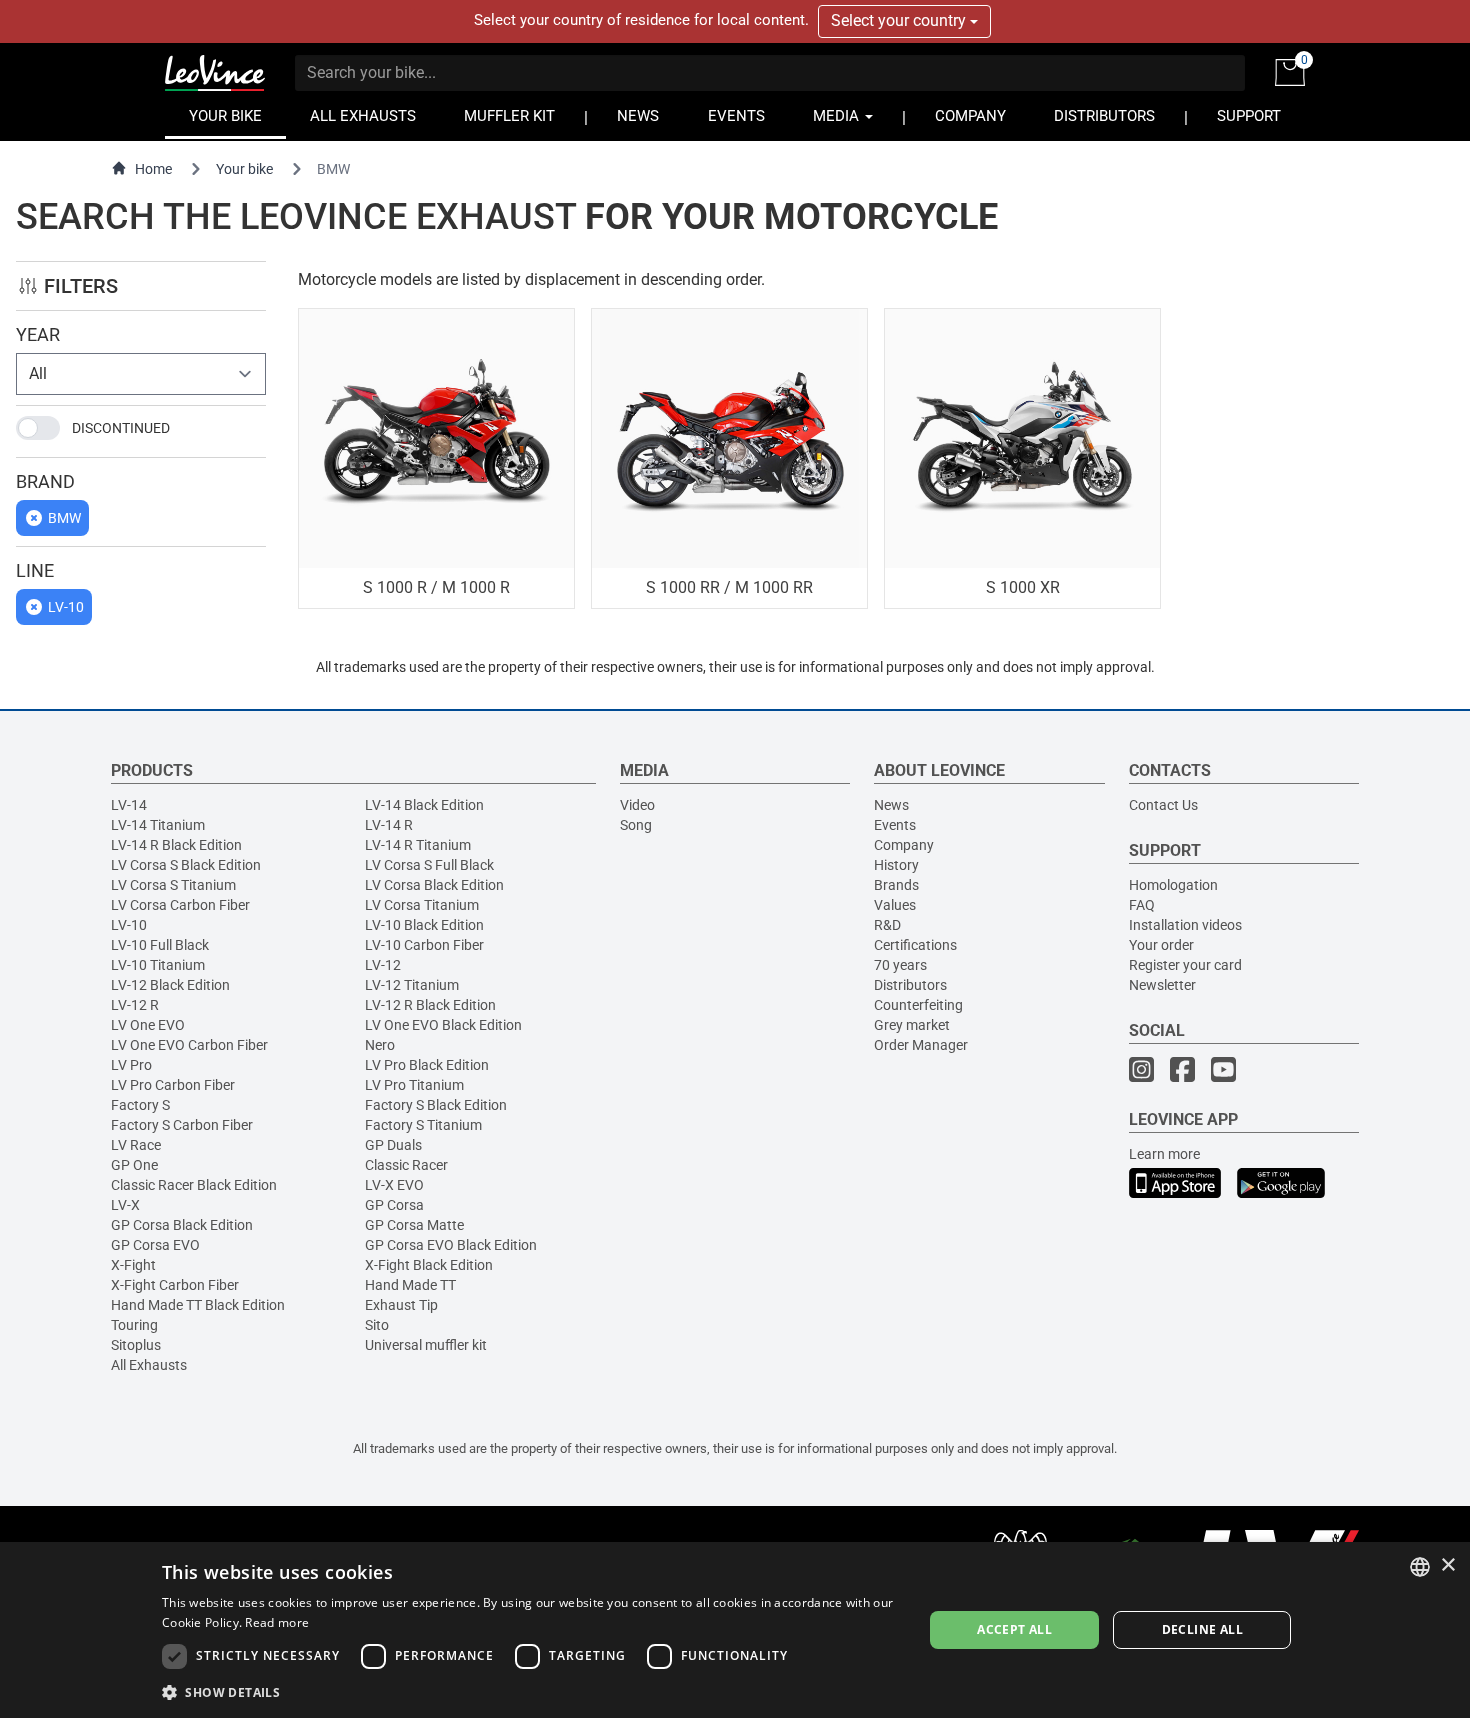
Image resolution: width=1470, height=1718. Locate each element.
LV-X (125, 1205)
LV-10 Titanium (158, 965)
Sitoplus (136, 1345)
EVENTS (736, 116)
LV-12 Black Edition (170, 985)
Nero (380, 1045)
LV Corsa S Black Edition (186, 865)
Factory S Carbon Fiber (182, 1125)
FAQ (1142, 905)
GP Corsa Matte (414, 1225)
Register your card (1185, 965)
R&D (887, 925)
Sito (377, 1325)
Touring (134, 1325)
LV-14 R (389, 825)
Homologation (1173, 885)
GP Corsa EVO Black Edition (451, 1245)
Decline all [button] (1202, 1629)
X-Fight (133, 1265)
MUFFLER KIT (509, 116)
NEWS (638, 116)
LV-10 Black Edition (424, 925)
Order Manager (921, 1045)
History (896, 865)
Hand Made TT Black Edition (198, 1305)
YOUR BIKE (225, 116)
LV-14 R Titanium (418, 845)
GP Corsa (394, 1205)
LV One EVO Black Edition (443, 1025)
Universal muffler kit (426, 1345)
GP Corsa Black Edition (182, 1225)
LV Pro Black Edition (427, 1065)
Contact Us (1163, 805)
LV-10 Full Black (160, 945)
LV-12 (383, 965)
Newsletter (1162, 985)
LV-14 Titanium (158, 825)
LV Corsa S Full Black (429, 865)
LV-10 (129, 925)
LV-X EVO (394, 1185)
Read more (277, 1622)
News (891, 805)
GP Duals (393, 1145)
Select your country (900, 20)
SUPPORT (1249, 116)
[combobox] (1420, 1567)
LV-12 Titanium (412, 985)
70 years (900, 965)
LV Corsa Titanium (422, 905)
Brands (896, 885)
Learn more (1164, 1154)
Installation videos (1185, 925)
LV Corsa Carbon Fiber (180, 905)
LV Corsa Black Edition (434, 885)
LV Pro (131, 1065)
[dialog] (735, 1630)
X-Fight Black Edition (429, 1265)
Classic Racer (406, 1165)
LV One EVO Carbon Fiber (189, 1045)
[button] (531, 1691)
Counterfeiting (918, 1005)
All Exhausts (149, 1365)
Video (637, 805)
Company (904, 845)
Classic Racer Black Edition (194, 1185)
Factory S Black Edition (436, 1105)
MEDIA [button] (838, 116)
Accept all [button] (1014, 1629)
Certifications (915, 945)
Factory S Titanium (423, 1125)
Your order (1161, 945)
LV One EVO (148, 1025)
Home (153, 169)
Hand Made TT (410, 1285)
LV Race (136, 1145)
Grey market (912, 1025)
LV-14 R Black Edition (176, 845)
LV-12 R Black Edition (430, 1005)
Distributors (910, 985)
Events (895, 825)
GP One (134, 1165)
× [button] (1447, 1565)
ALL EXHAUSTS (363, 116)
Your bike (244, 169)
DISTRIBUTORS (1104, 116)
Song (636, 825)
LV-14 (129, 805)
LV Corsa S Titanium (173, 885)
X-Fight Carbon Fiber (175, 1285)
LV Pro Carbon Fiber (173, 1085)
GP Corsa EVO (155, 1245)
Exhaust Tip (401, 1305)
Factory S (140, 1105)
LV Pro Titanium (414, 1085)
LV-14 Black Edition (424, 805)
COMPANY (970, 116)
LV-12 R (135, 1005)
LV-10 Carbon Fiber (424, 945)
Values (895, 905)
